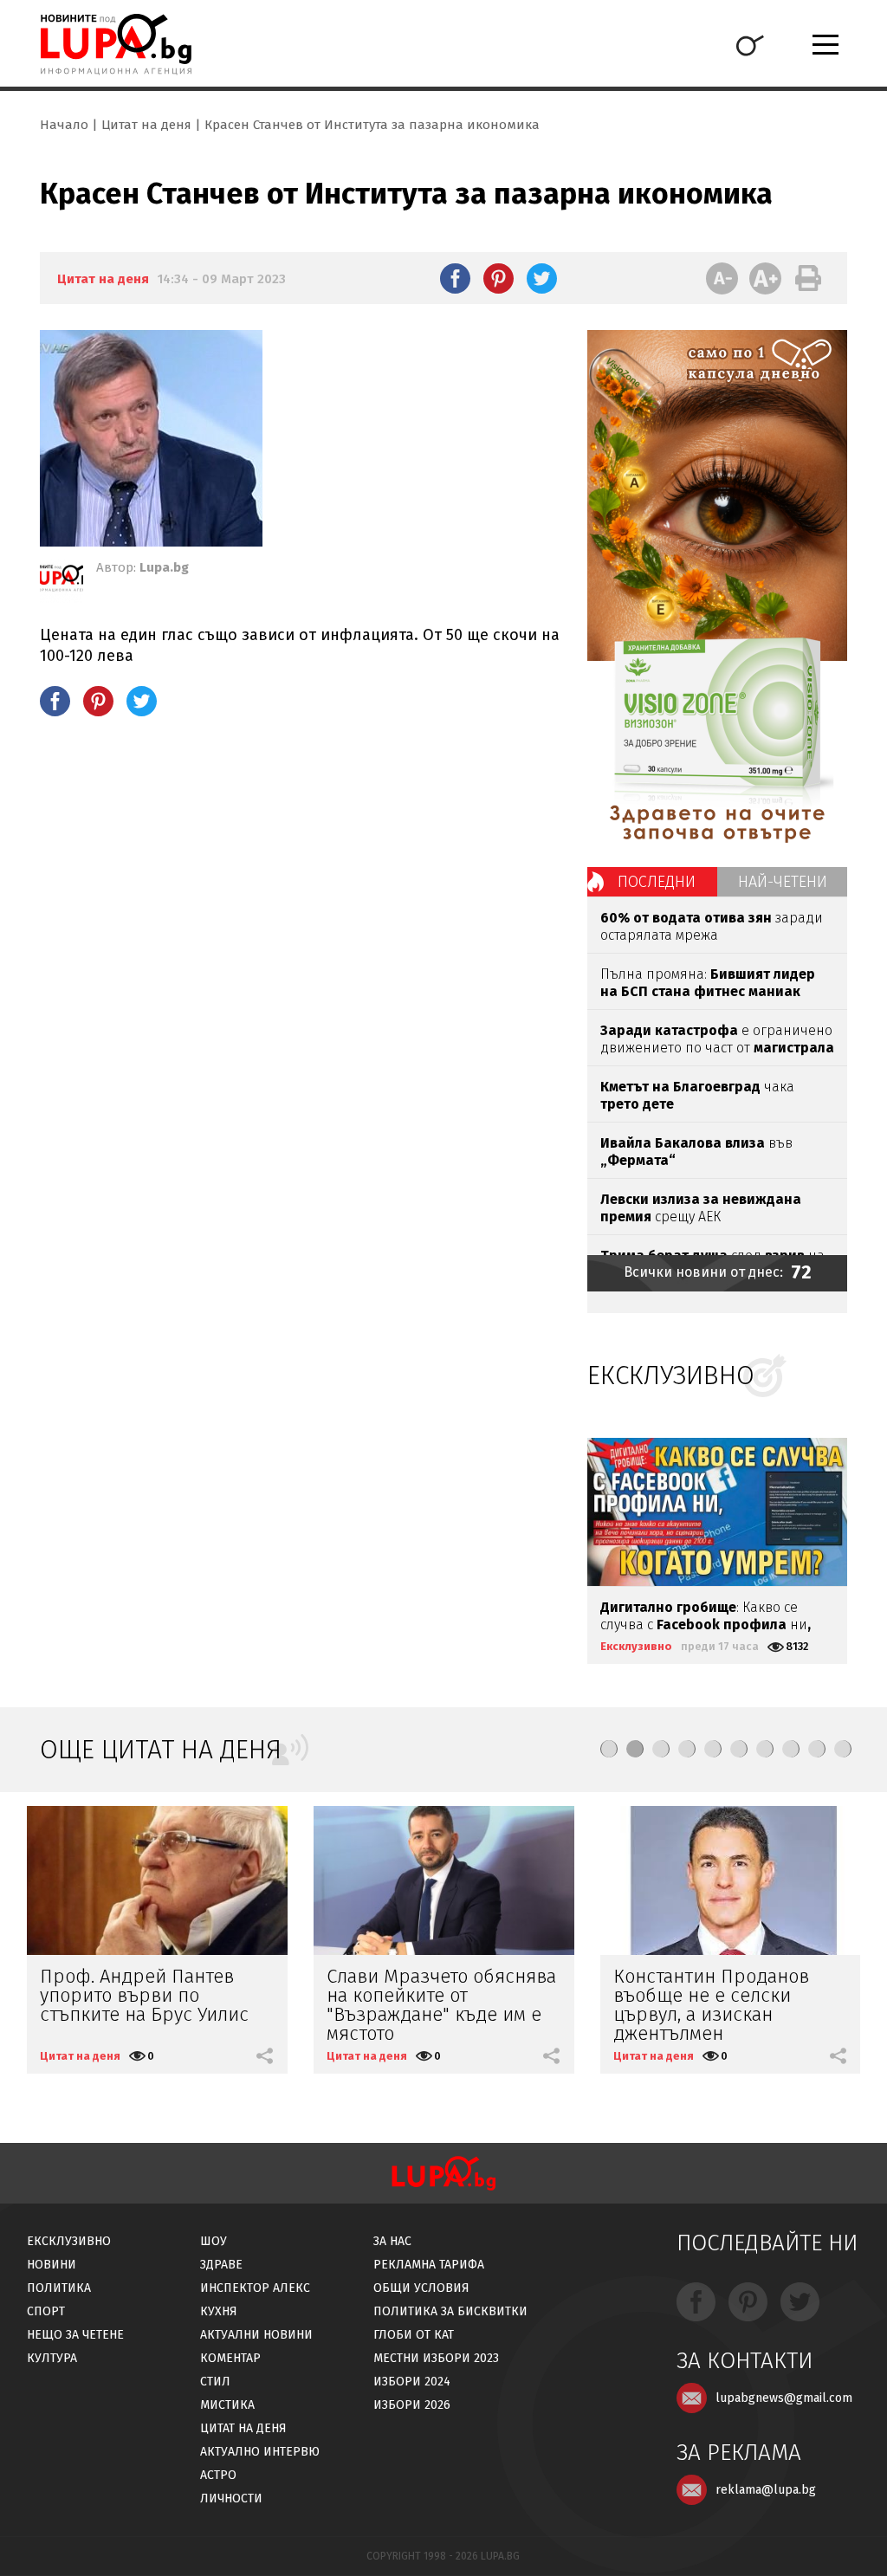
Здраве (221, 2265)
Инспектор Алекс (255, 2288)
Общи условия (421, 2288)
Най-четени (783, 882)
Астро (218, 2475)
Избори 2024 (412, 2382)
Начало (64, 125)
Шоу (214, 2241)
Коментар (230, 2358)
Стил (215, 2382)
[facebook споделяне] (455, 278)
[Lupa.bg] (62, 581)
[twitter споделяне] (542, 278)
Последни (657, 882)
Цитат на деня (146, 125)
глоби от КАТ (414, 2335)
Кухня (219, 2311)
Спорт (46, 2311)
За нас (392, 2241)
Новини (52, 2265)
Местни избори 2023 (436, 2358)
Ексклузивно (636, 1646)
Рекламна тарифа (429, 2265)
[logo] (116, 44)
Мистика (227, 2405)
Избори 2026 (412, 2405)
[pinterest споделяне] (499, 278)
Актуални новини (256, 2335)
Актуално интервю (260, 2452)
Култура (52, 2358)
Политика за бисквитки (450, 2311)
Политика (59, 2288)
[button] (609, 1749)
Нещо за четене (75, 2335)
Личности (231, 2498)
